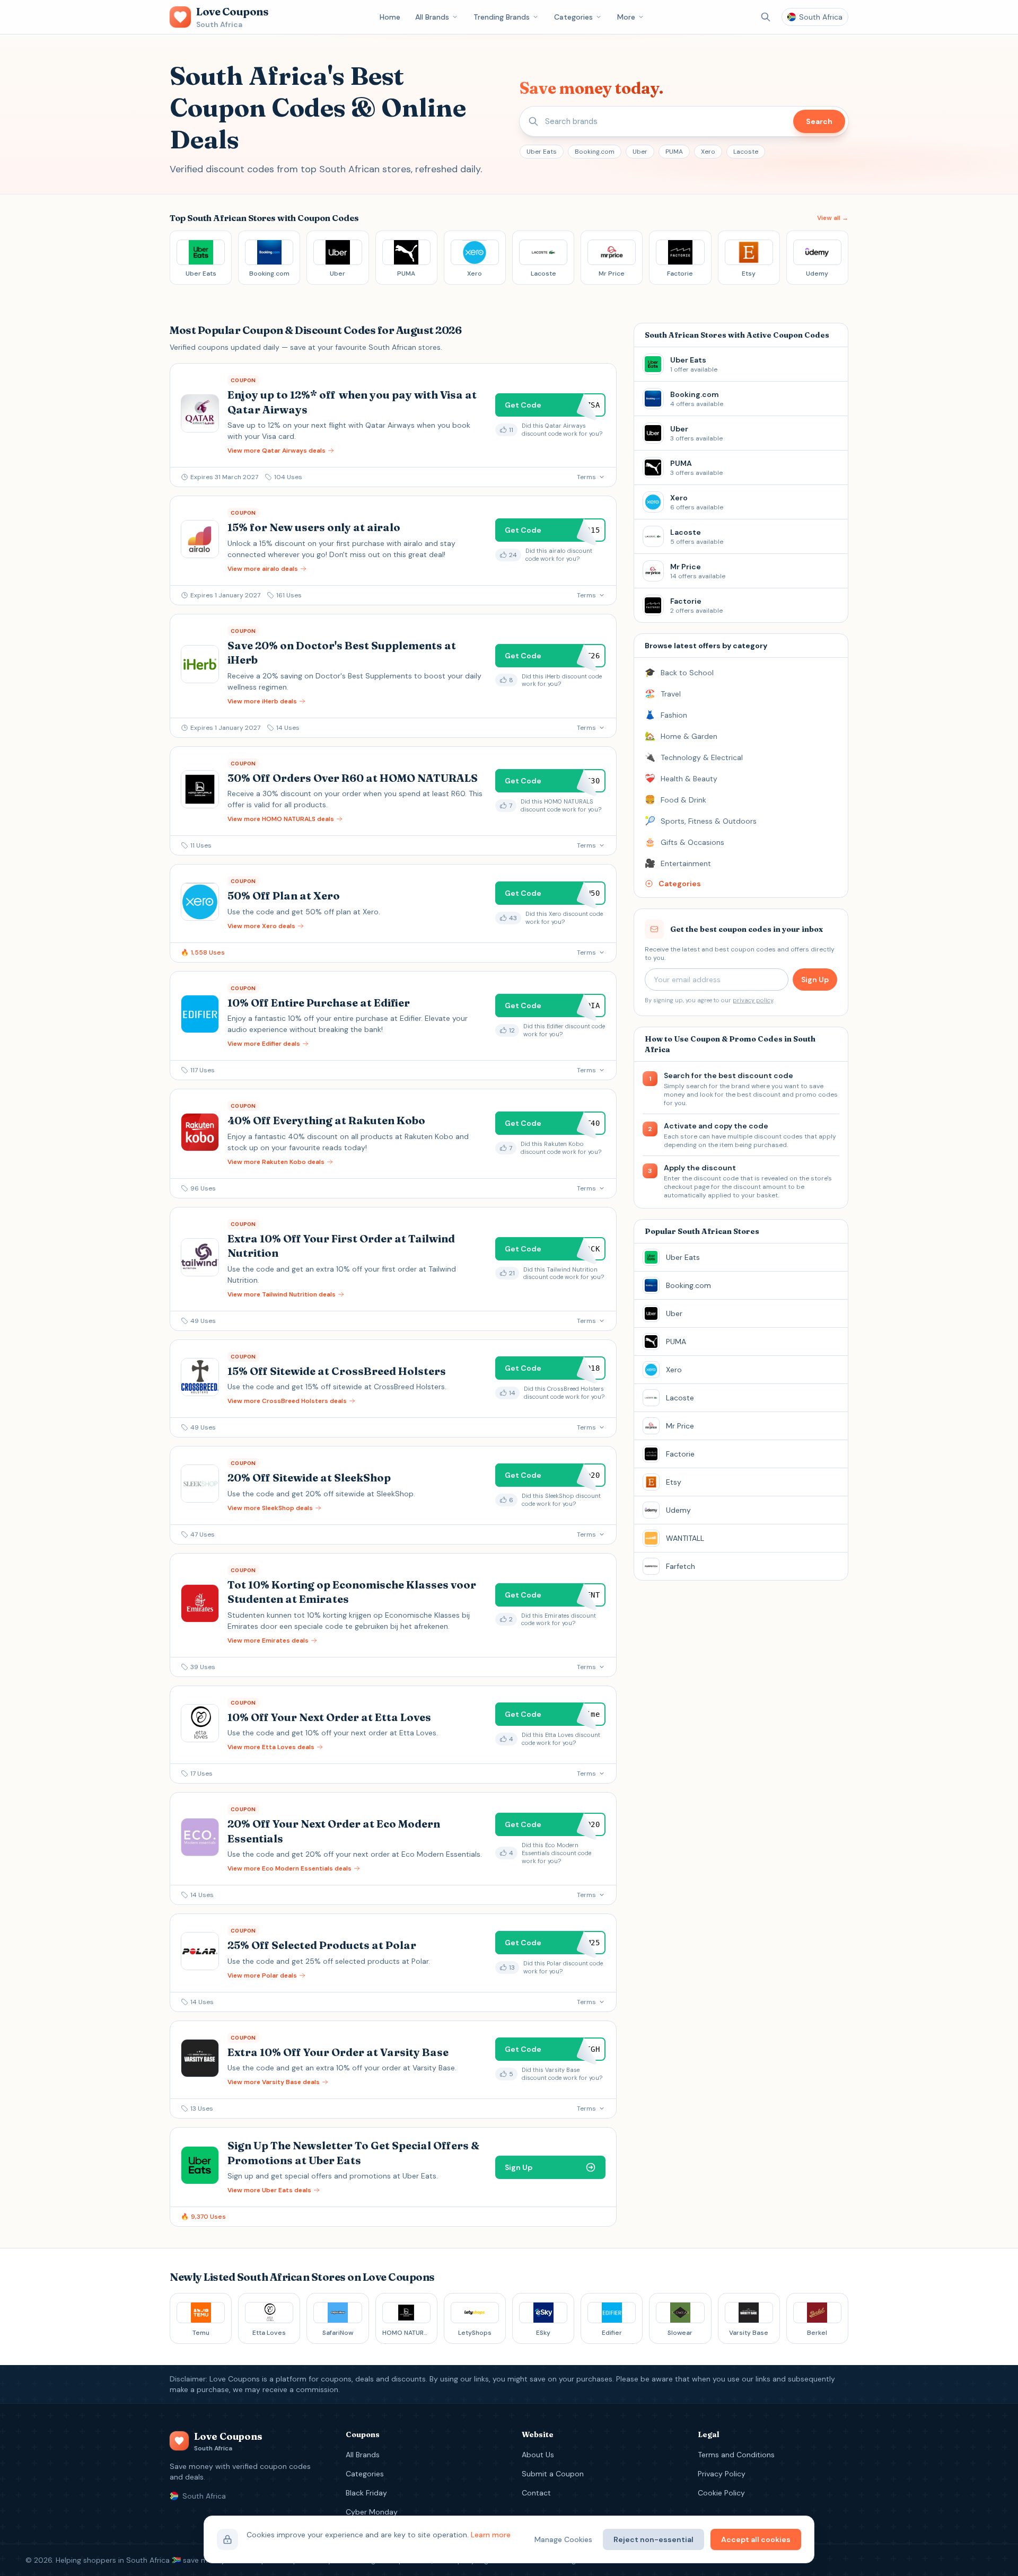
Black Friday (366, 2493)
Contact (536, 2493)
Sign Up (815, 980)
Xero (708, 152)
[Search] (766, 17)
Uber (640, 152)
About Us (538, 2455)
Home (390, 17)
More (626, 17)
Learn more (491, 2535)
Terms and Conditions (736, 2455)
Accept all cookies (756, 2539)
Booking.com (595, 152)
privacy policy (753, 1000)
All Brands (432, 17)
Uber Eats (542, 152)
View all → (833, 218)
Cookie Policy (721, 2493)
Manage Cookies (563, 2539)
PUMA (674, 152)
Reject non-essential (653, 2539)
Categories (573, 17)
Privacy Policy (722, 2474)
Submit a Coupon (553, 2474)
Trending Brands (502, 17)
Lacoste (746, 152)
